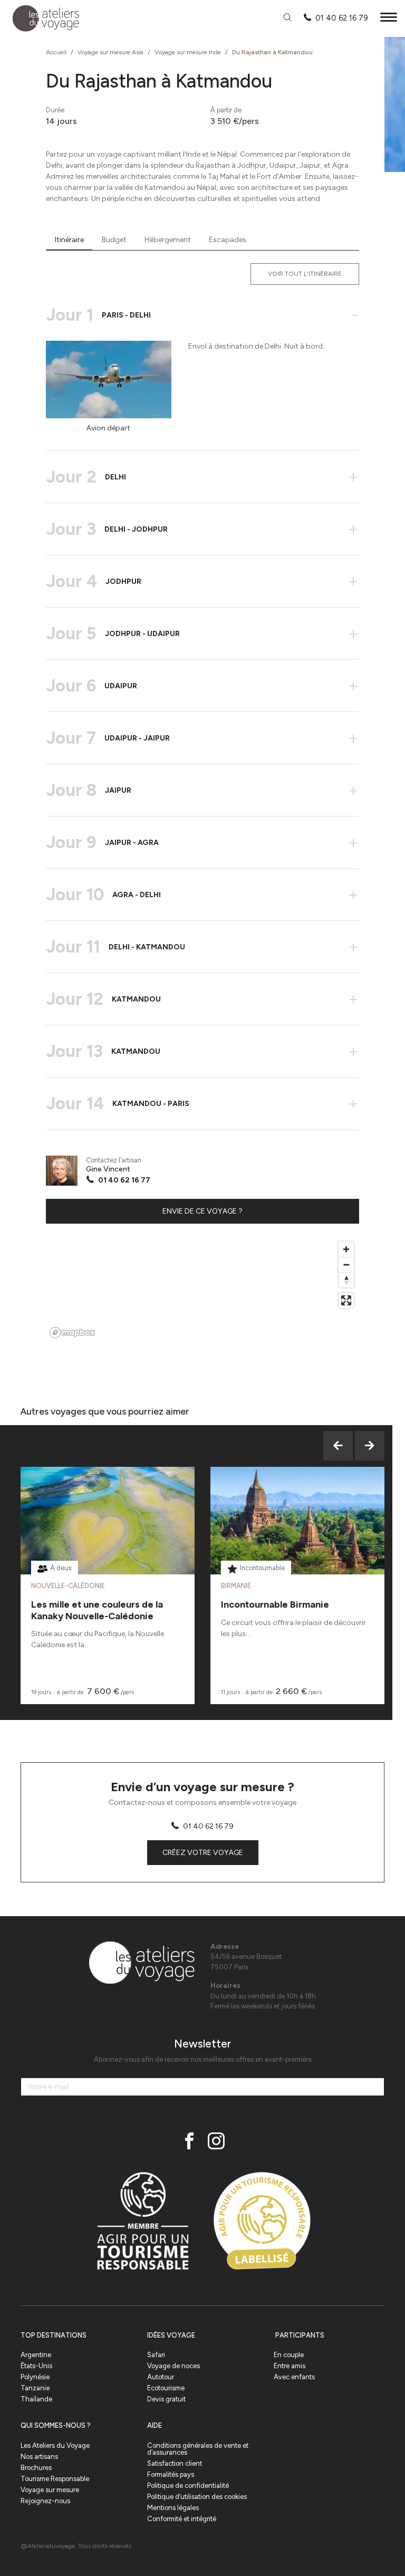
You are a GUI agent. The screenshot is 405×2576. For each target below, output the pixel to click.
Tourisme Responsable (55, 2479)
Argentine (36, 2355)
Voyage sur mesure (50, 2490)
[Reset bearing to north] (346, 1280)
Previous (338, 1446)
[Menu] (389, 19)
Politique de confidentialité (188, 2486)
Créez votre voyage (203, 1853)
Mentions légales (173, 2508)
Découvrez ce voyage (108, 1547)
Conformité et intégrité (182, 2519)
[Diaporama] (109, 379)
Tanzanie (35, 2388)
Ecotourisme (166, 2388)
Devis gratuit (166, 2399)
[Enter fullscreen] (346, 1300)
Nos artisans (39, 2457)
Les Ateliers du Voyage (55, 2445)
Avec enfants (294, 2377)
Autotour (161, 2377)
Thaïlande (36, 2399)
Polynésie (35, 2377)
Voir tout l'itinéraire (305, 274)
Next (370, 1446)
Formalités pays (171, 2474)
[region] (202, 1289)
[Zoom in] (346, 1249)
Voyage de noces (173, 2366)
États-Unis (36, 2366)
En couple (289, 2355)
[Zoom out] (346, 1265)
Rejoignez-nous (45, 2501)
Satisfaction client (175, 2463)
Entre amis (290, 2366)
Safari (156, 2355)
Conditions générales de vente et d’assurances (198, 2449)
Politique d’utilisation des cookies (197, 2497)
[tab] (69, 240)
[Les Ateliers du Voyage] (40, 19)
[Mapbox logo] (72, 1333)
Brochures (36, 2468)
